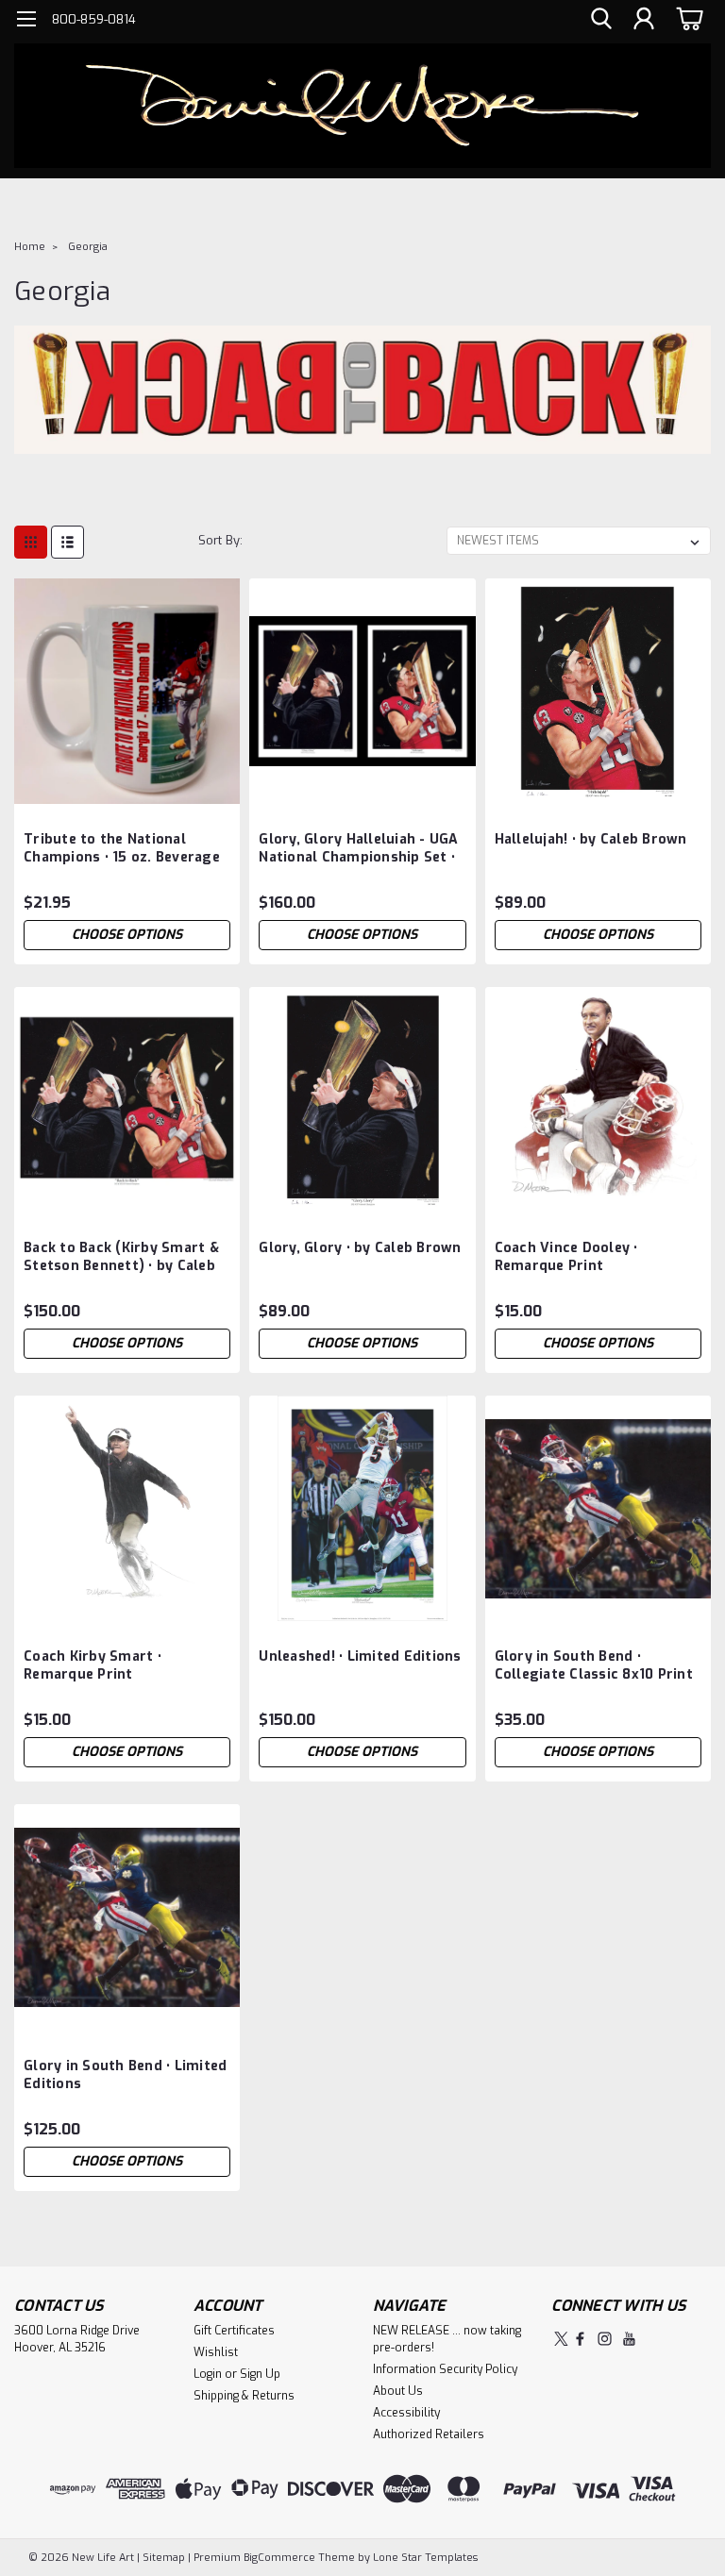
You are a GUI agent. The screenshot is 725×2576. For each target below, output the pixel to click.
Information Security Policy (445, 2369)
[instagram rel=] (605, 2339)
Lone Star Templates (425, 2558)
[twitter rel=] (561, 2339)
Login (208, 2374)
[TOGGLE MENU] (26, 21)
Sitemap (164, 2558)
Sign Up (260, 2374)
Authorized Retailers (429, 2434)
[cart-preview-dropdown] (687, 18)
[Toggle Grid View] (31, 542)
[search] (601, 19)
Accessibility (406, 2413)
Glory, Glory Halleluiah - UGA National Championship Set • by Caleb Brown (358, 849)
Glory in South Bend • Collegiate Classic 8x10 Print (594, 1665)
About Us (398, 2391)
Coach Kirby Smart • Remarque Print (93, 1665)
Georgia (88, 247)
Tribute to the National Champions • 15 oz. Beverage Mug (122, 849)
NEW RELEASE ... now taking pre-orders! (447, 2339)
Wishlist (216, 2352)
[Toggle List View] (67, 542)
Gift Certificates (234, 2331)
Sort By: (220, 540)
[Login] (644, 19)
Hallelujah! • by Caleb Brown (591, 839)
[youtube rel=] (629, 2339)
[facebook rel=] (580, 2339)
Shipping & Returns (244, 2396)
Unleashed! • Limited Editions (360, 1656)
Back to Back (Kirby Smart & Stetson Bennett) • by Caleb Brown (121, 1258)
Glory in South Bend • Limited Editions (125, 2075)
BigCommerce (279, 2558)
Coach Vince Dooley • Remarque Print (566, 1257)
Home (30, 247)
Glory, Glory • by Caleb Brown (360, 1248)
